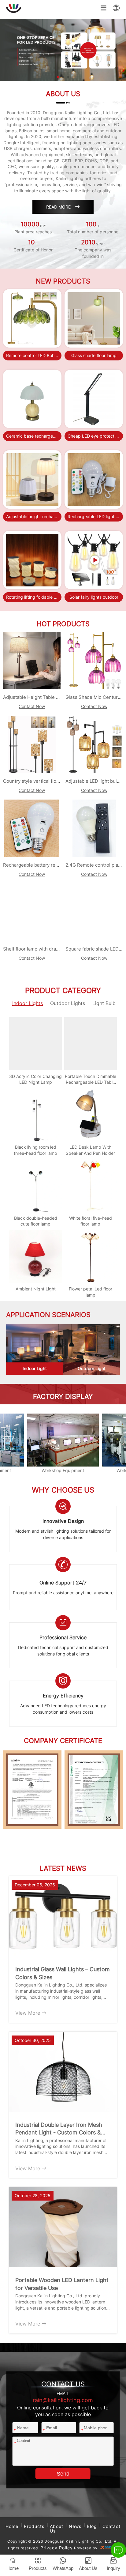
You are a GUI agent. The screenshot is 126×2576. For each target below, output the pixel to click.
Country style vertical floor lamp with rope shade (56, 781)
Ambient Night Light (36, 1289)
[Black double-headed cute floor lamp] (35, 1185)
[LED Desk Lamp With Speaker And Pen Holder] (91, 1115)
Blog (92, 2526)
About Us (57, 2529)
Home (12, 2526)
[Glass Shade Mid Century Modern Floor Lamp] (94, 661)
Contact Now (32, 706)
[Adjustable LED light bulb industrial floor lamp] (94, 744)
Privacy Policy (57, 2548)
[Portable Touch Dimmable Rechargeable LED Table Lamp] (91, 1044)
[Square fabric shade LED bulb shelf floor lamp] (94, 912)
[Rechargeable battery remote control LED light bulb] (32, 828)
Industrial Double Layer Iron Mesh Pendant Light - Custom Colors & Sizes (59, 2130)
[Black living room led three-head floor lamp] (35, 1115)
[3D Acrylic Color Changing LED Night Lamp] (35, 1044)
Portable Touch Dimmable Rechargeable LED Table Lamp (91, 1082)
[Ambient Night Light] (35, 1256)
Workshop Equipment (63, 1470)
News (75, 2526)
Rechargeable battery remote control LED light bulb (59, 865)
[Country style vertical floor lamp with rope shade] (32, 744)
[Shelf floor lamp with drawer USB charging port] (32, 912)
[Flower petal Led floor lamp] (91, 1256)
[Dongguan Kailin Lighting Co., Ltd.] (63, 50)
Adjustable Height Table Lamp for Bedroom (50, 697)
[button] (58, 77)
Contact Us (32, 352)
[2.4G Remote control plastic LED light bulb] (94, 828)
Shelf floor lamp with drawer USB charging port (54, 949)
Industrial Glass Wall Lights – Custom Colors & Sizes (63, 1973)
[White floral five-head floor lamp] (91, 1185)
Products (34, 2526)
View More (28, 2013)
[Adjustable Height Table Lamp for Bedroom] (32, 661)
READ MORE (63, 207)
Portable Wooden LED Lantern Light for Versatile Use (62, 2284)
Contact (111, 2526)
